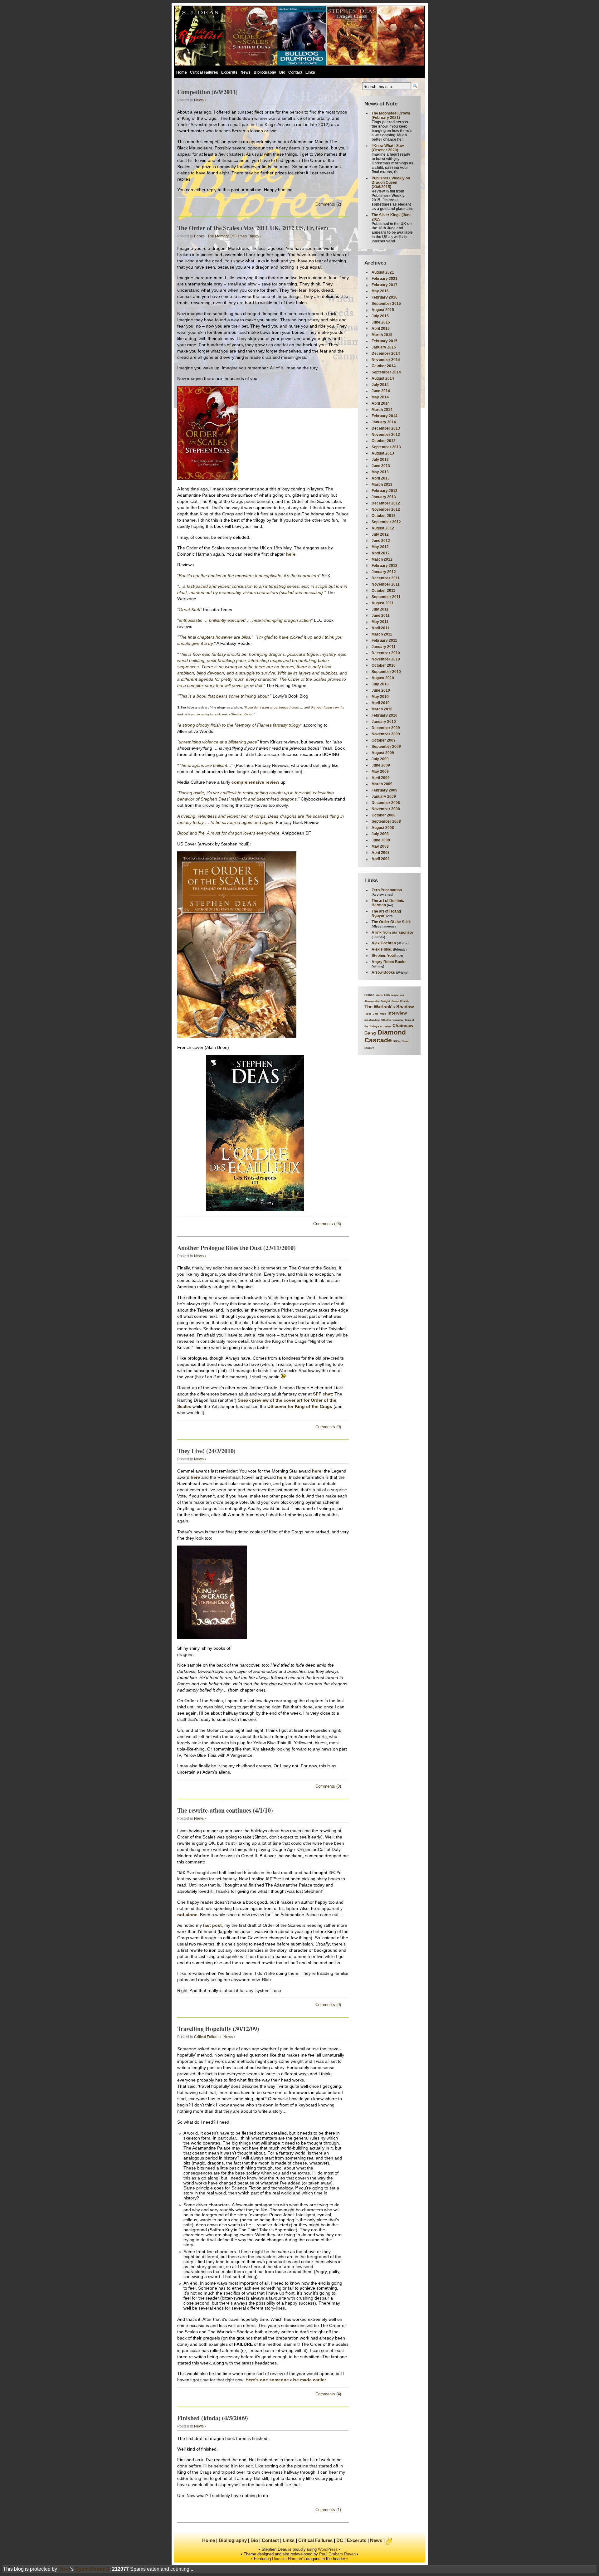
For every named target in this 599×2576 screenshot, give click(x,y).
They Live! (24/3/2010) (207, 1451)
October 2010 (384, 665)
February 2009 (385, 790)
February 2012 (385, 566)
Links (310, 72)
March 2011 (382, 634)
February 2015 (385, 341)
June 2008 (381, 840)
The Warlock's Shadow (389, 1007)
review (387, 1026)
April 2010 (381, 703)
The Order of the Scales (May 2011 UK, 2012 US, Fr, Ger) (253, 228)
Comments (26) (327, 1224)
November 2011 (386, 584)
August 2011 (383, 603)
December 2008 (386, 803)
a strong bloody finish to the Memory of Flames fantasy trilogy (240, 725)
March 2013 (382, 485)
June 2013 (381, 466)
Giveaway (398, 1020)
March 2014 (382, 410)
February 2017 (385, 285)
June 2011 (381, 616)
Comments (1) (328, 2510)
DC (340, 2540)
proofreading (372, 1020)
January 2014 (384, 422)
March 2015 (382, 335)
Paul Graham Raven (337, 2554)
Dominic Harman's (288, 2559)
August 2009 (383, 753)
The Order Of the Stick (391, 922)
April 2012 (381, 553)
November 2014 (386, 360)
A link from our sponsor (392, 933)
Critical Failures (204, 72)
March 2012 (382, 559)
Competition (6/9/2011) (208, 92)
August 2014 (383, 378)
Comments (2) (328, 204)
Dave (64, 2569)
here (291, 554)
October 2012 (384, 516)
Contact (295, 72)
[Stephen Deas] (299, 37)
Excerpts (229, 72)
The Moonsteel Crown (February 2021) (391, 115)
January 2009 (384, 796)
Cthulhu (386, 1020)
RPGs (397, 1042)
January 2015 (384, 347)
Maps (383, 1014)
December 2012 (386, 503)
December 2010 (386, 653)
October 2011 (383, 591)
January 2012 (384, 572)
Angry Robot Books (389, 962)
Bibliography (265, 72)
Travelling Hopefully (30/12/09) (218, 2029)
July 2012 (380, 534)
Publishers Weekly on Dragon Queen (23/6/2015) (391, 183)
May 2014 (380, 397)
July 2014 (380, 385)
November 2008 (386, 809)
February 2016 (385, 297)
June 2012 (381, 541)
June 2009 (381, 765)
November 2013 (386, 435)
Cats (375, 1014)
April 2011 (380, 628)
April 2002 (381, 859)
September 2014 (386, 372)
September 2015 (386, 304)
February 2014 (385, 416)
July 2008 (380, 834)
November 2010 (386, 659)
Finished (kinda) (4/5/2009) (213, 2418)
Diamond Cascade (385, 1036)
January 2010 (384, 722)
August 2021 (383, 272)
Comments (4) (328, 2394)
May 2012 (380, 547)
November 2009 (386, 734)
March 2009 (382, 784)
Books (199, 236)
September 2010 (386, 672)
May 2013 (380, 472)
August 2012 (383, 528)
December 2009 (386, 728)
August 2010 (383, 678)
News (246, 72)
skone (379, 995)
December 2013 (386, 428)
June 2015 (381, 322)
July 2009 (380, 759)
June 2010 (381, 690)
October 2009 (384, 740)
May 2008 (380, 846)
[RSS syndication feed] (389, 2542)
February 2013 (385, 491)
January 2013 (384, 497)
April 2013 (381, 478)
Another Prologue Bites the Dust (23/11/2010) (236, 1248)
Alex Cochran (384, 943)
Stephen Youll (384, 956)
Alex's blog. (382, 949)
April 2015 (381, 329)
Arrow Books (383, 972)
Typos (368, 1014)
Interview (397, 1013)
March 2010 (382, 709)
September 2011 (386, 597)
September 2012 (386, 522)
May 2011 (380, 622)
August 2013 (383, 453)
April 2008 (381, 853)
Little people (391, 995)
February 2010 (385, 715)
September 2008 (386, 821)
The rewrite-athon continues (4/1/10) (225, 1810)
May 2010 (380, 697)
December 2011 (386, 578)
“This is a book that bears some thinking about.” (224, 696)
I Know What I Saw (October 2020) (388, 148)
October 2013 (384, 441)
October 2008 (384, 815)
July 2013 (380, 460)
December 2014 (386, 353)
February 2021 (385, 279)
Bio (282, 72)
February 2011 (384, 640)
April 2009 (381, 778)
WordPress (328, 2549)
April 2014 (381, 403)
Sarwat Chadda (400, 1001)
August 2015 (383, 310)
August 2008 (383, 828)
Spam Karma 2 (92, 2569)
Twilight (385, 1001)
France (369, 995)
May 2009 (380, 772)
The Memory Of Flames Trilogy (233, 236)
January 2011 (384, 647)
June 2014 (381, 391)
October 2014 (384, 366)
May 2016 (380, 291)
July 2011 (380, 609)
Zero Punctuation (387, 890)
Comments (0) (328, 1427)
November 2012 (386, 509)
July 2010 (380, 684)
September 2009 (386, 747)
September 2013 (386, 447)
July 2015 (380, 316)
